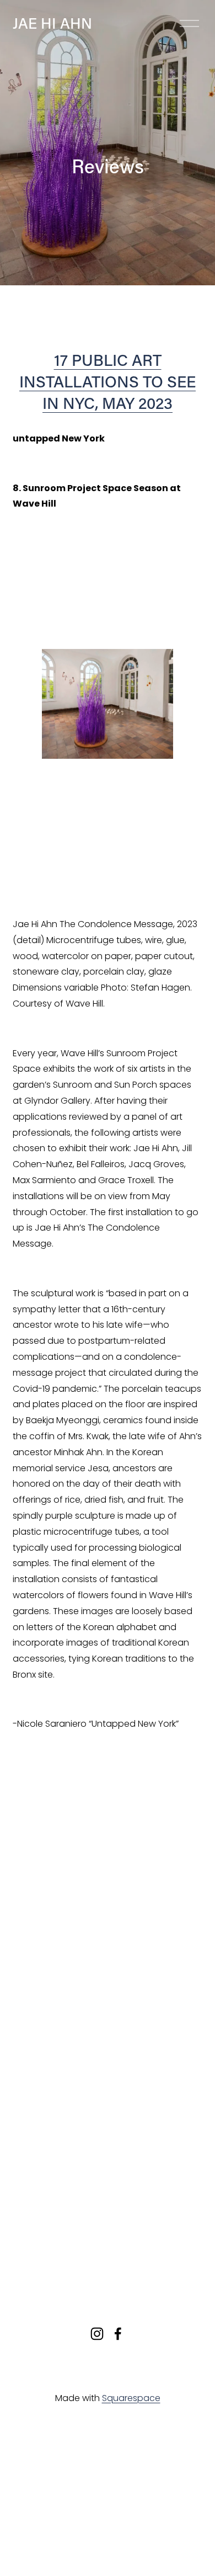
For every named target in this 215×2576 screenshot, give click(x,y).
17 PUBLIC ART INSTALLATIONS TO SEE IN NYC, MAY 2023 (108, 381)
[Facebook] (118, 2334)
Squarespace (131, 2398)
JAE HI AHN (52, 23)
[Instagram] (97, 2334)
